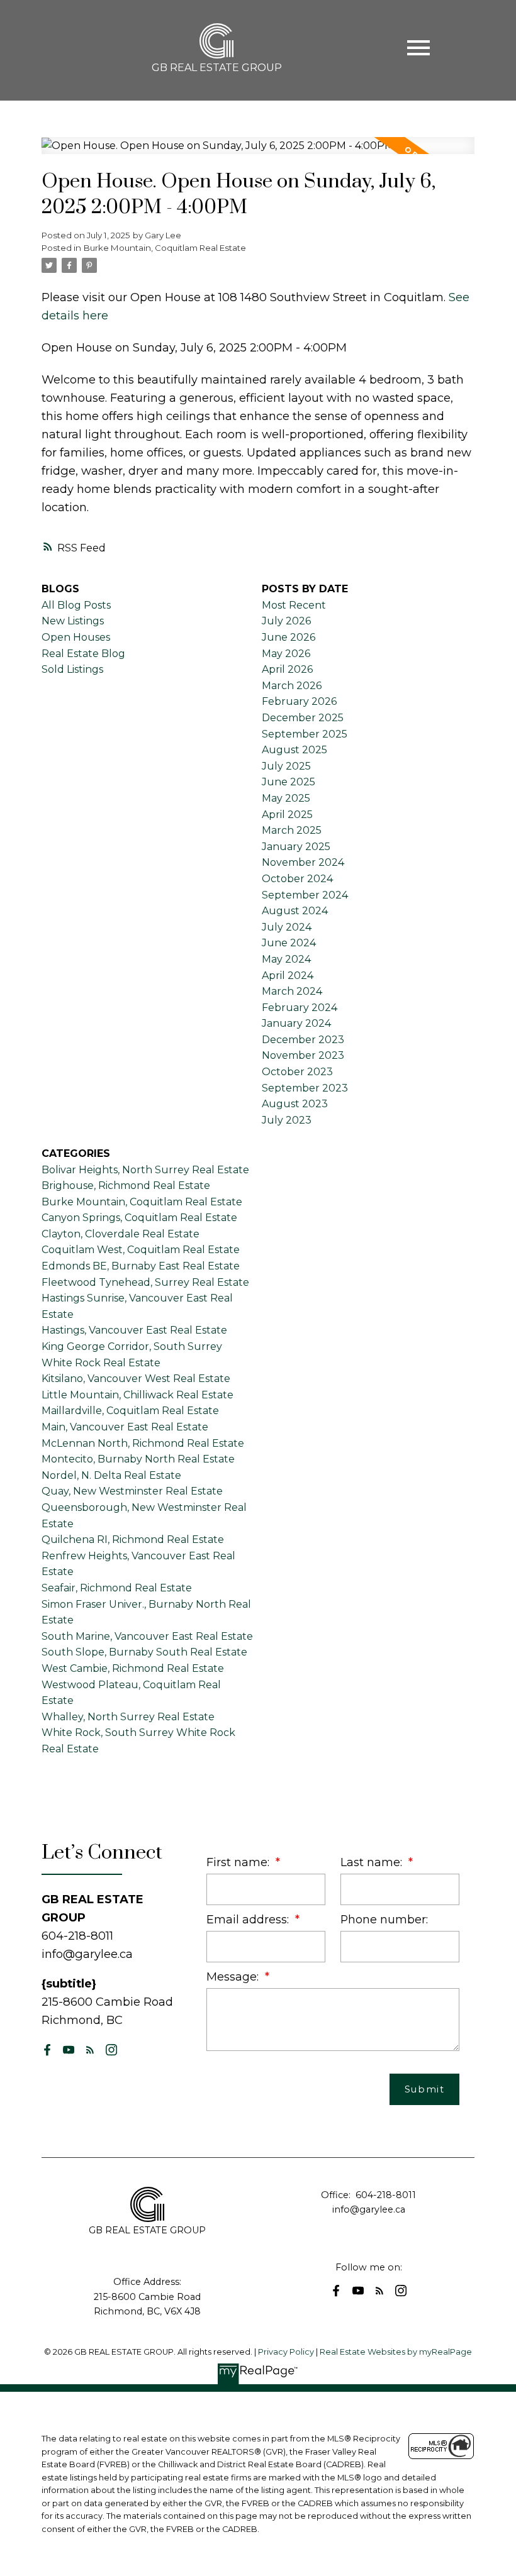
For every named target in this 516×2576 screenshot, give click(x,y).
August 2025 (294, 750)
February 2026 (299, 701)
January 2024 (296, 1023)
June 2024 (289, 943)
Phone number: (384, 1919)
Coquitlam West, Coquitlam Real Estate (141, 1250)
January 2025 (296, 847)
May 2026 (286, 654)
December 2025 (303, 718)
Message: (234, 1976)
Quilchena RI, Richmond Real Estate (133, 1540)
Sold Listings (72, 669)
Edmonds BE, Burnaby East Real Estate (141, 1266)
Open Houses (76, 637)
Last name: (373, 1862)
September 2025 (305, 734)
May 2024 (286, 959)
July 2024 (287, 927)
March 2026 (292, 686)
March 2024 (292, 991)
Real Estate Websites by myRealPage (396, 2352)
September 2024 (305, 895)
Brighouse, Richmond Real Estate (126, 1186)
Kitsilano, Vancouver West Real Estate (136, 1379)
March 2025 (292, 830)
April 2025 (287, 815)
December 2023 (303, 1040)
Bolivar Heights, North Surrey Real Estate (145, 1170)
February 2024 (300, 1008)
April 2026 (287, 669)
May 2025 (286, 798)
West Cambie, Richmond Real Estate (133, 1668)
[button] (47, 2050)
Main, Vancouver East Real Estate (125, 1427)
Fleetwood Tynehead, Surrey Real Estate (145, 1282)
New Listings (73, 621)
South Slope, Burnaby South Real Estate (144, 1652)
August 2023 (295, 1104)
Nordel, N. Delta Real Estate (111, 1475)
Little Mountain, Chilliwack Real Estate (137, 1395)
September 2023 (305, 1088)
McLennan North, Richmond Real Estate (143, 1443)
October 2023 (297, 1072)
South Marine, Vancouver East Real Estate (147, 1636)
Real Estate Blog (83, 654)
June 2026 (289, 637)
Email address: (249, 1919)
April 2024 (288, 976)
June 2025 (289, 782)
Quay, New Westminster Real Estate (132, 1491)
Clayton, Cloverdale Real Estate (121, 1234)
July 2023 (287, 1120)
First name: (239, 1862)
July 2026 (286, 621)
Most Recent (294, 605)
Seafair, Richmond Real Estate (117, 1588)
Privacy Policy (286, 2352)
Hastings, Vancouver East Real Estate (134, 1330)
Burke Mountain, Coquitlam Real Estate (165, 248)
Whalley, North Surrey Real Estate (128, 1717)
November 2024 (303, 862)
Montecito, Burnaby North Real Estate (138, 1459)
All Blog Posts (76, 605)
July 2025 (286, 766)
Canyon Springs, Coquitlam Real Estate (139, 1218)
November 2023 (303, 1055)
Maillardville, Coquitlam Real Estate (130, 1411)
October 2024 (297, 879)
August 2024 (295, 911)
